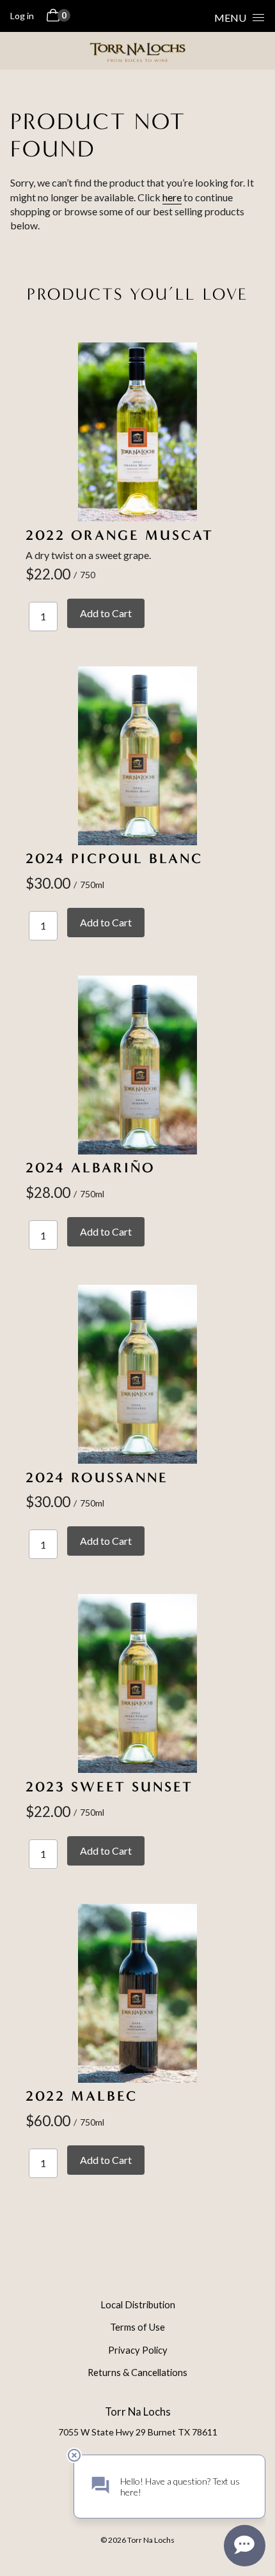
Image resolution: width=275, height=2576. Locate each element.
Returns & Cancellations (137, 2373)
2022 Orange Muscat (120, 535)
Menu (230, 18)
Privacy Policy (138, 2350)
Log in (22, 16)
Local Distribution (138, 2305)
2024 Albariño (90, 1168)
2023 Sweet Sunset (109, 1787)
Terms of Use (137, 2327)
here (172, 197)
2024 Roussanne (97, 1477)
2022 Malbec (82, 2096)
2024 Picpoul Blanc (114, 858)
